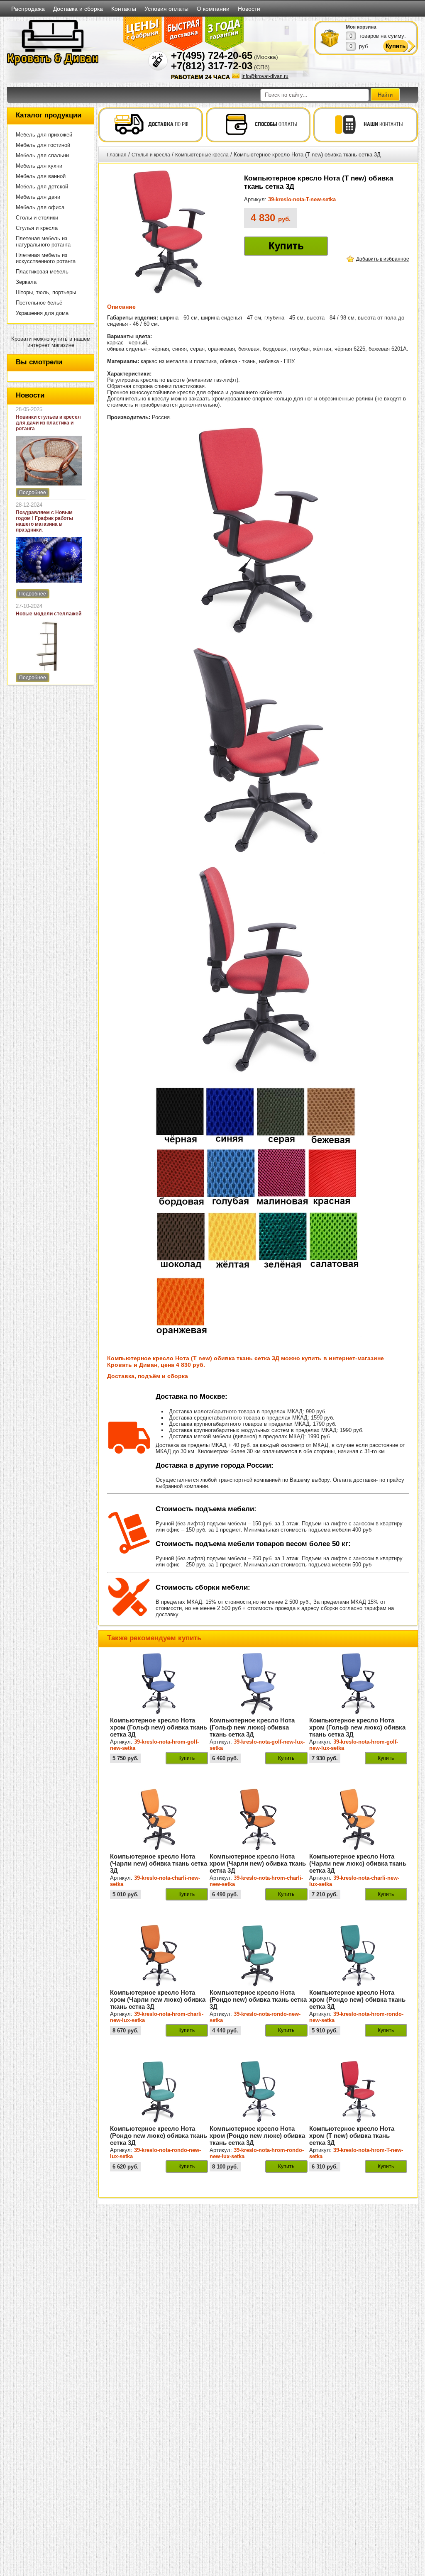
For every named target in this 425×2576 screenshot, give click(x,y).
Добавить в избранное (383, 259)
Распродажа (28, 9)
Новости (249, 9)
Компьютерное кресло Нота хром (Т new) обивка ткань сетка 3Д (352, 2136)
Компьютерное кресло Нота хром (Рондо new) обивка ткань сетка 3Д (357, 1999)
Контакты (124, 9)
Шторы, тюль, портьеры (46, 292)
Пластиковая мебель (42, 272)
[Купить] (330, 38)
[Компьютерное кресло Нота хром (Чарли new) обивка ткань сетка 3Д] (259, 1849)
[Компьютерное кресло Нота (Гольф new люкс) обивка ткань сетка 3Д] (259, 1713)
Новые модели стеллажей (49, 614)
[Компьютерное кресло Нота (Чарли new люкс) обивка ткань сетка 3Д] (358, 1849)
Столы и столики (37, 218)
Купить (286, 246)
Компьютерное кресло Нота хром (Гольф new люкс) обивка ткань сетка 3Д (357, 1727)
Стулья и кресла (37, 228)
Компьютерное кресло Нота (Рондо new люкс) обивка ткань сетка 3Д (159, 2136)
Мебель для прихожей (44, 135)
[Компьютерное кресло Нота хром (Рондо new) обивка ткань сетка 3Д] (358, 1985)
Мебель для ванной (41, 176)
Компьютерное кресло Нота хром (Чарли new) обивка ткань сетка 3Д (258, 1863)
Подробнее (33, 493)
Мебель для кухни (39, 166)
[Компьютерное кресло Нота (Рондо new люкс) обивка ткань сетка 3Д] (159, 2121)
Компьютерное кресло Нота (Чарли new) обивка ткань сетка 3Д (159, 1863)
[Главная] (53, 64)
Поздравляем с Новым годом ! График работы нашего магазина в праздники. (44, 521)
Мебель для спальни (42, 155)
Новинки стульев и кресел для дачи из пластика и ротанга (48, 423)
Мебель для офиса (40, 207)
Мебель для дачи (38, 197)
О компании (213, 9)
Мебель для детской (42, 187)
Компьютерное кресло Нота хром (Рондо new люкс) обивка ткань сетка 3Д (257, 2136)
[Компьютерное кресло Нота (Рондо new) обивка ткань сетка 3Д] (259, 1985)
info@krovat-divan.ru (265, 76)
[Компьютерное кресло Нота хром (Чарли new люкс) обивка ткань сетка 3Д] (159, 1985)
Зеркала (26, 282)
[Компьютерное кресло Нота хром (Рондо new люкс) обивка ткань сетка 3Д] (259, 2121)
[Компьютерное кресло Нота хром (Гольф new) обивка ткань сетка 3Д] (159, 1713)
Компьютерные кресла (202, 155)
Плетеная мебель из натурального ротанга (43, 242)
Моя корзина (361, 27)
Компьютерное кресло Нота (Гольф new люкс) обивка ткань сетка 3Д (252, 1727)
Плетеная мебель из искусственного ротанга (46, 258)
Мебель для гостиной (43, 145)
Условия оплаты (166, 9)
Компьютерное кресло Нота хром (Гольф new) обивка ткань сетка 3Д (159, 1727)
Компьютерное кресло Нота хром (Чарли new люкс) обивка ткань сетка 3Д (158, 1999)
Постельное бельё (39, 303)
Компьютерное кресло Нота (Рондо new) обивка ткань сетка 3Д (258, 1999)
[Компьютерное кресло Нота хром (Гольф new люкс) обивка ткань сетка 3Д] (358, 1713)
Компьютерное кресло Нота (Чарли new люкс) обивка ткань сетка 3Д (358, 1863)
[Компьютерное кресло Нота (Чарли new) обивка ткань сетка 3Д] (159, 1849)
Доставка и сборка (78, 9)
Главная (117, 155)
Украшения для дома (42, 313)
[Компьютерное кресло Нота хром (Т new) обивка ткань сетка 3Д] (358, 2121)
